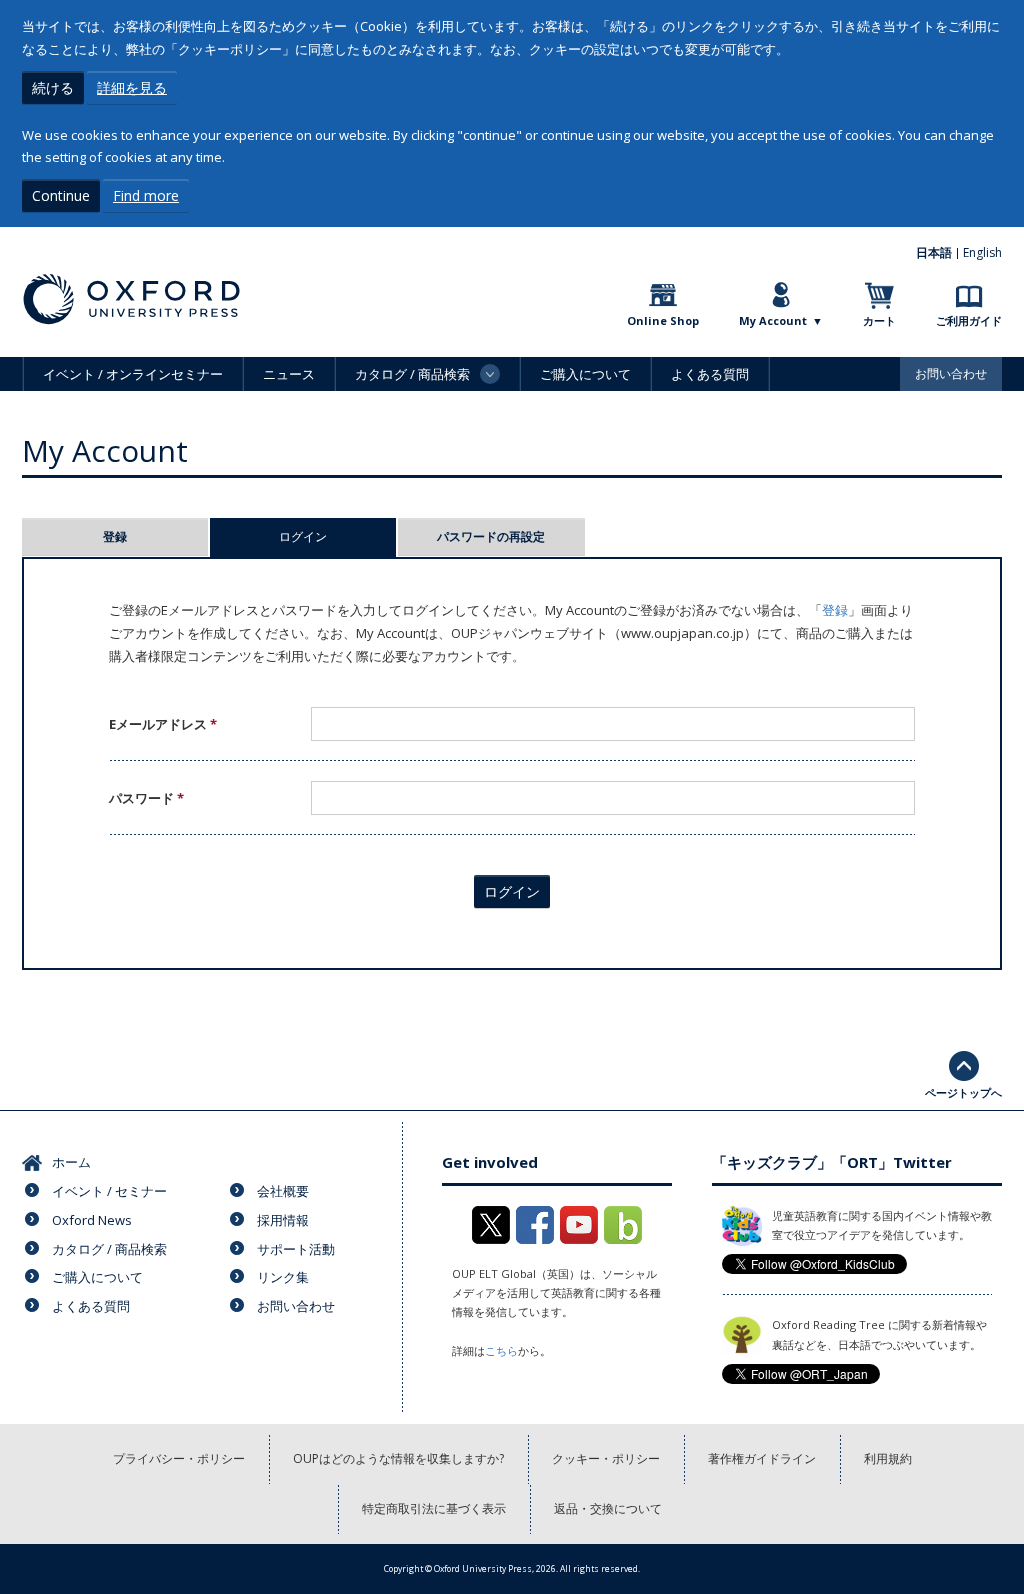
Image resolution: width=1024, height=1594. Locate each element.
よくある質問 (710, 374)
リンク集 (283, 1277)
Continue (61, 195)
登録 (115, 536)
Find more (146, 195)
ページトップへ (963, 1092)
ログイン (337, 536)
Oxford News (92, 1220)
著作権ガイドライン (762, 1458)
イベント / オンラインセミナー (133, 374)
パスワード (146, 798)
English (982, 252)
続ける (53, 87)
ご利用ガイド (969, 320)
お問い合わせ (951, 373)
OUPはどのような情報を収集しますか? (398, 1458)
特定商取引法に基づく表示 (434, 1508)
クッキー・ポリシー (606, 1458)
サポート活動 (296, 1249)
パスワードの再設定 (491, 536)
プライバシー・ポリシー (179, 1458)
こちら (501, 1350)
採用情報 (283, 1220)
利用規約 (888, 1458)
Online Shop (663, 320)
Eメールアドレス (163, 724)
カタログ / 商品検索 (109, 1249)
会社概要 (283, 1191)
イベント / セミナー (109, 1191)
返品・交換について (608, 1508)
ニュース (289, 374)
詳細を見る (132, 87)
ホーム (71, 1162)
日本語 (934, 252)
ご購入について (585, 374)
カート (879, 320)
